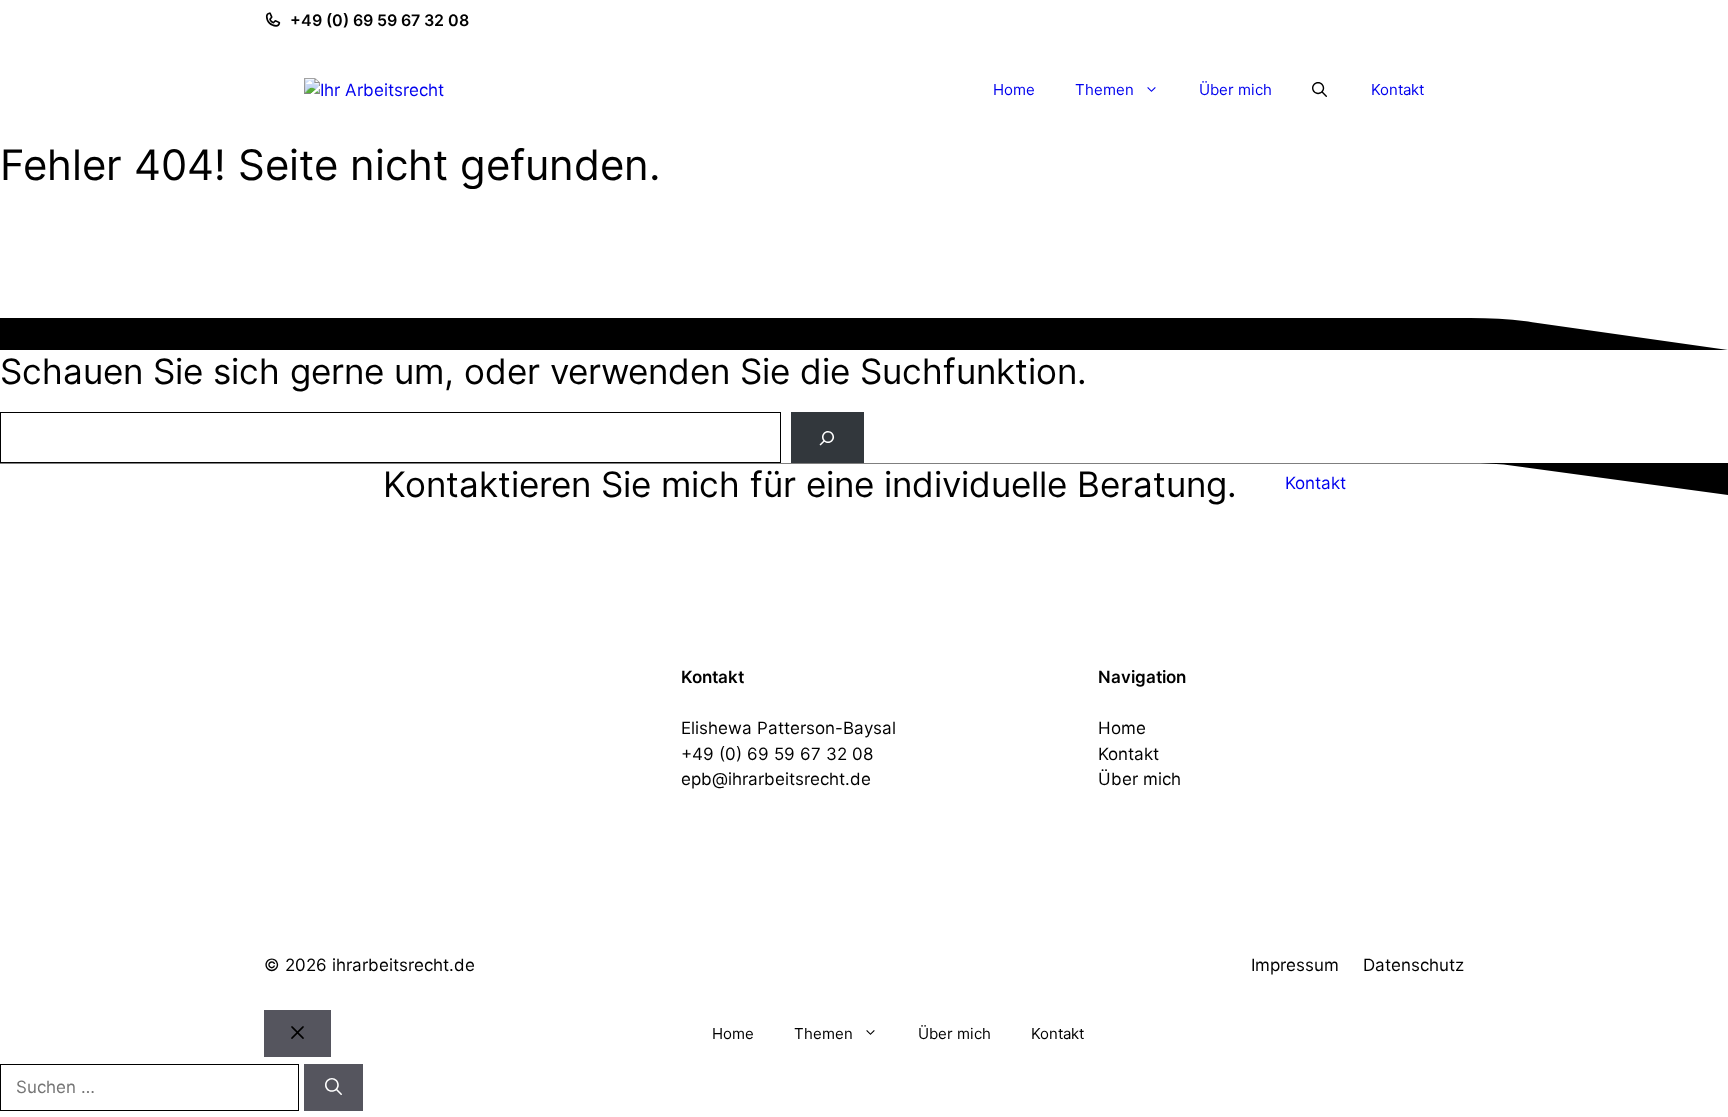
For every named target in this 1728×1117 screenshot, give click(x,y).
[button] (1319, 90)
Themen (1104, 89)
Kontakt (1397, 89)
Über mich (1235, 89)
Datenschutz (1413, 965)
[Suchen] (333, 1088)
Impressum (1295, 965)
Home (1014, 89)
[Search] (827, 437)
